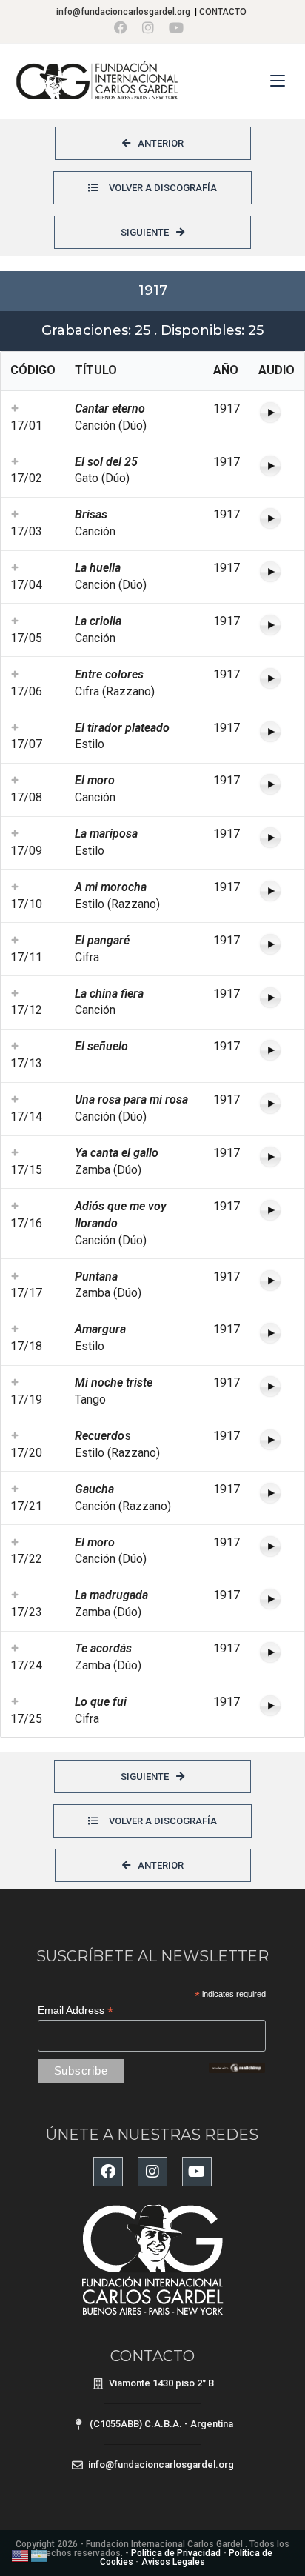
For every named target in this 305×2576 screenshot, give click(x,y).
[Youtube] (197, 2172)
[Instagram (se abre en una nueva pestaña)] (148, 28)
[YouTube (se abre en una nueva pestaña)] (176, 28)
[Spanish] (40, 2555)
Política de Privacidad (176, 2553)
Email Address (76, 2011)
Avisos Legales (173, 2562)
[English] (21, 2555)
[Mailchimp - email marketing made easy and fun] (237, 2067)
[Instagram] (152, 2172)
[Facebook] (108, 2172)
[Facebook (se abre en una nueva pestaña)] (124, 28)
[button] (15, 408)
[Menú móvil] (280, 81)
